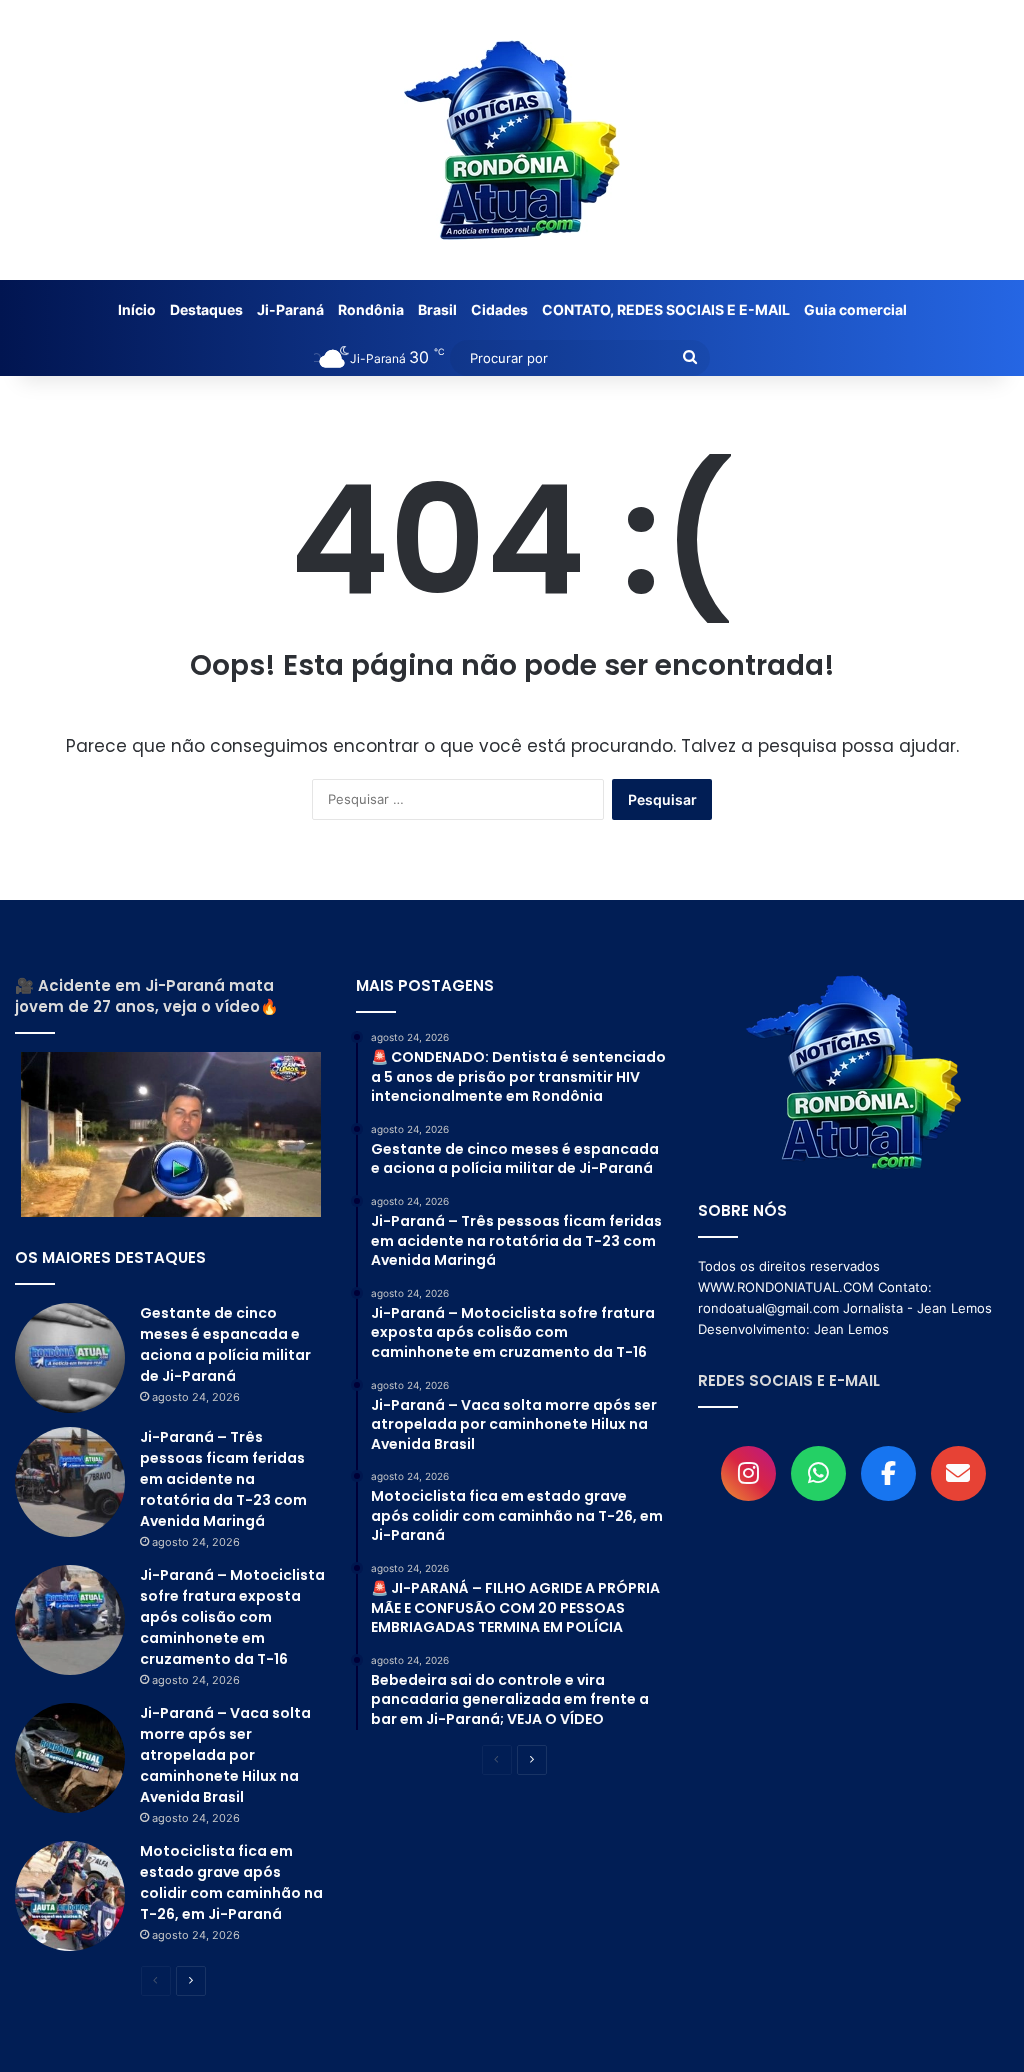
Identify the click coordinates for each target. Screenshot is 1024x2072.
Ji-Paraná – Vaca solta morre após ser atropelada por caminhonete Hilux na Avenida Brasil (225, 1755)
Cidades (499, 309)
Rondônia (371, 309)
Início (137, 309)
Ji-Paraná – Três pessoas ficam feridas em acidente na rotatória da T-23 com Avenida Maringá (223, 1479)
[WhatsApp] (818, 1473)
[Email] (958, 1473)
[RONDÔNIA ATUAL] (512, 140)
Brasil (437, 309)
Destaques (206, 309)
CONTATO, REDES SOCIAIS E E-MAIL (666, 309)
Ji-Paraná (290, 309)
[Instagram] (748, 1473)
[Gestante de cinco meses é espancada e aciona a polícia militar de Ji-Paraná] (70, 1358)
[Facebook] (888, 1473)
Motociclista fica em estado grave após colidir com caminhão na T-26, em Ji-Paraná (231, 1882)
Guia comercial (855, 309)
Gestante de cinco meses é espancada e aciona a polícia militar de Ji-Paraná (225, 1344)
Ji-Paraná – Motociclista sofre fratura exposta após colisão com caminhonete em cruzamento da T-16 (232, 1617)
